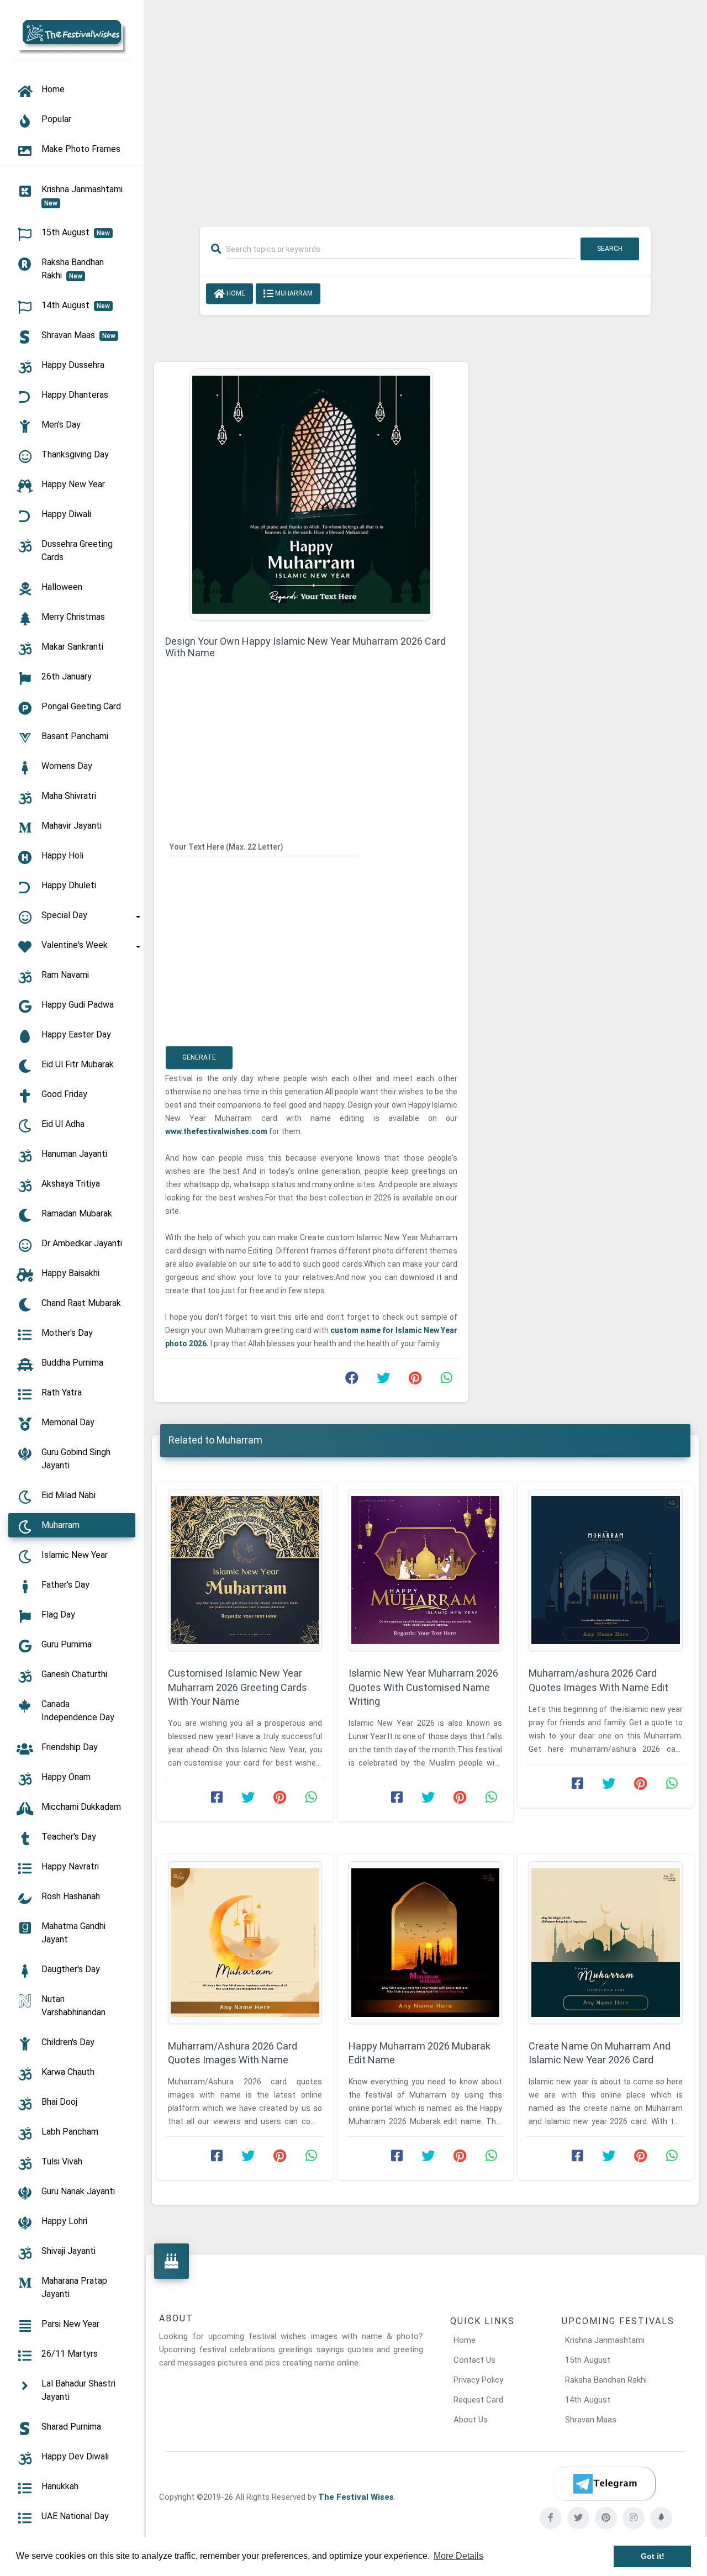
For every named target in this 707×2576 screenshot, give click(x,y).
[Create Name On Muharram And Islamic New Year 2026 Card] (606, 1943)
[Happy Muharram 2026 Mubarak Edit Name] (426, 1943)
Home (235, 293)
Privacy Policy (478, 2380)
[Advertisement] (425, 106)
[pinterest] (606, 2518)
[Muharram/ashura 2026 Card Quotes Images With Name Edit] (606, 1570)
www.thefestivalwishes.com (217, 1131)
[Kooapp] (661, 2518)
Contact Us (474, 2360)
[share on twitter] (383, 1381)
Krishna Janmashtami (605, 2340)
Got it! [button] (653, 2556)
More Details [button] (458, 2556)
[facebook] (551, 2518)
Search (610, 249)
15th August (588, 2360)
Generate (199, 1057)
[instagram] (634, 2518)
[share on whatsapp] (446, 1381)
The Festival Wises (356, 2497)
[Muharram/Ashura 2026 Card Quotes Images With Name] (245, 1943)
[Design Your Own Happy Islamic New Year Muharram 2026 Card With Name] (311, 494)
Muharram (293, 293)
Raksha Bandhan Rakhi (606, 2380)
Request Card (478, 2400)
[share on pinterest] (415, 1381)
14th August (588, 2400)
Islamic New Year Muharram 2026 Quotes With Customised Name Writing (423, 1687)
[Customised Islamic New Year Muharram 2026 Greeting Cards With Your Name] (245, 1570)
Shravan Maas (591, 2420)
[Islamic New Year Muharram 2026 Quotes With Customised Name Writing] (426, 1570)
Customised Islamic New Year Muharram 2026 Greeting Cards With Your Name (238, 1687)
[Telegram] (604, 2484)
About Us (471, 2420)
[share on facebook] (352, 1381)
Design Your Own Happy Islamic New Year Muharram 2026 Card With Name (305, 647)
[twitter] (578, 2518)
